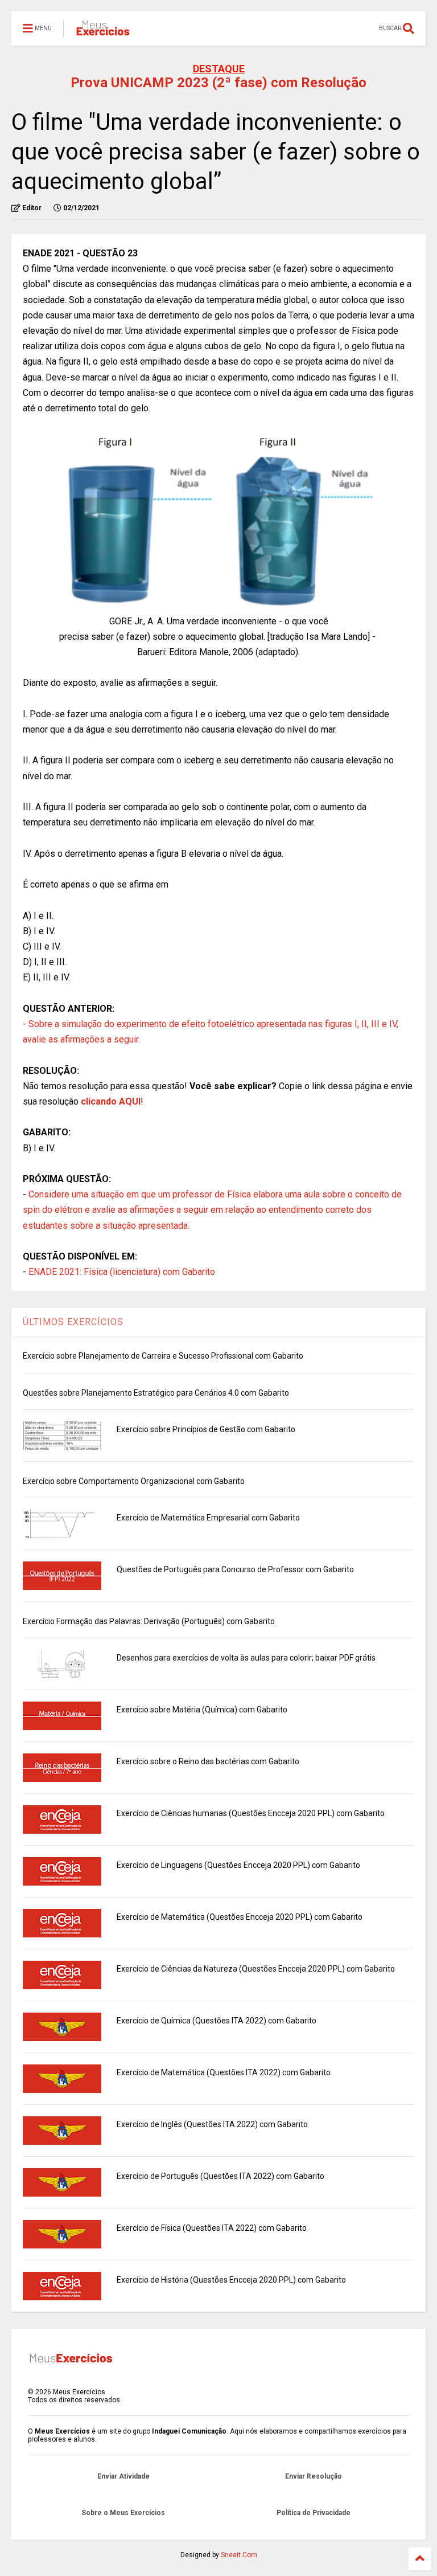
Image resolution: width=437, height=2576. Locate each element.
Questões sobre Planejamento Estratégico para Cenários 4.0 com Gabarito (156, 1393)
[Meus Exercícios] (102, 32)
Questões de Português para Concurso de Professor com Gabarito (235, 1569)
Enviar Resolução (314, 2476)
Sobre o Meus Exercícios (123, 2513)
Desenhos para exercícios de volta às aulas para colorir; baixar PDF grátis (246, 1658)
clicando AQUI (111, 1101)
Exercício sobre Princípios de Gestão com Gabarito (206, 1429)
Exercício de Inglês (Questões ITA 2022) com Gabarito (212, 2124)
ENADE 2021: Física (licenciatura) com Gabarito (122, 1272)
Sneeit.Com (239, 2555)
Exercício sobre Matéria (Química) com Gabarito (202, 1710)
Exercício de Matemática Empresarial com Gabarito (208, 1518)
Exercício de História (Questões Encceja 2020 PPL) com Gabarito (231, 2280)
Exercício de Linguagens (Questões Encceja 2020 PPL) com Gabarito (238, 1865)
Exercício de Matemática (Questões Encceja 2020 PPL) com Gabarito (240, 1917)
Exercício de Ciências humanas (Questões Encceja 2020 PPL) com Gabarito (251, 1813)
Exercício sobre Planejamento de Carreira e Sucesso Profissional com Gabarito (163, 1356)
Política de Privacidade (314, 2513)
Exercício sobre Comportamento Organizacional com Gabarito (134, 1481)
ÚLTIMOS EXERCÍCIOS (73, 1322)
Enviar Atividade (123, 2476)
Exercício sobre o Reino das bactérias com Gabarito (208, 1761)
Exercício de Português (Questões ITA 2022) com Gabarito (220, 2176)
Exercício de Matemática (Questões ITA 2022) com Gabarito (224, 2072)
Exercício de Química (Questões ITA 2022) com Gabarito (217, 2021)
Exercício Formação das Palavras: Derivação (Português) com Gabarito (149, 1621)
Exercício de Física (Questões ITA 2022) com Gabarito (212, 2228)
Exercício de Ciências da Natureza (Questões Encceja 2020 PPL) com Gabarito (256, 1969)
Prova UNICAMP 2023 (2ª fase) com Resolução (218, 83)
